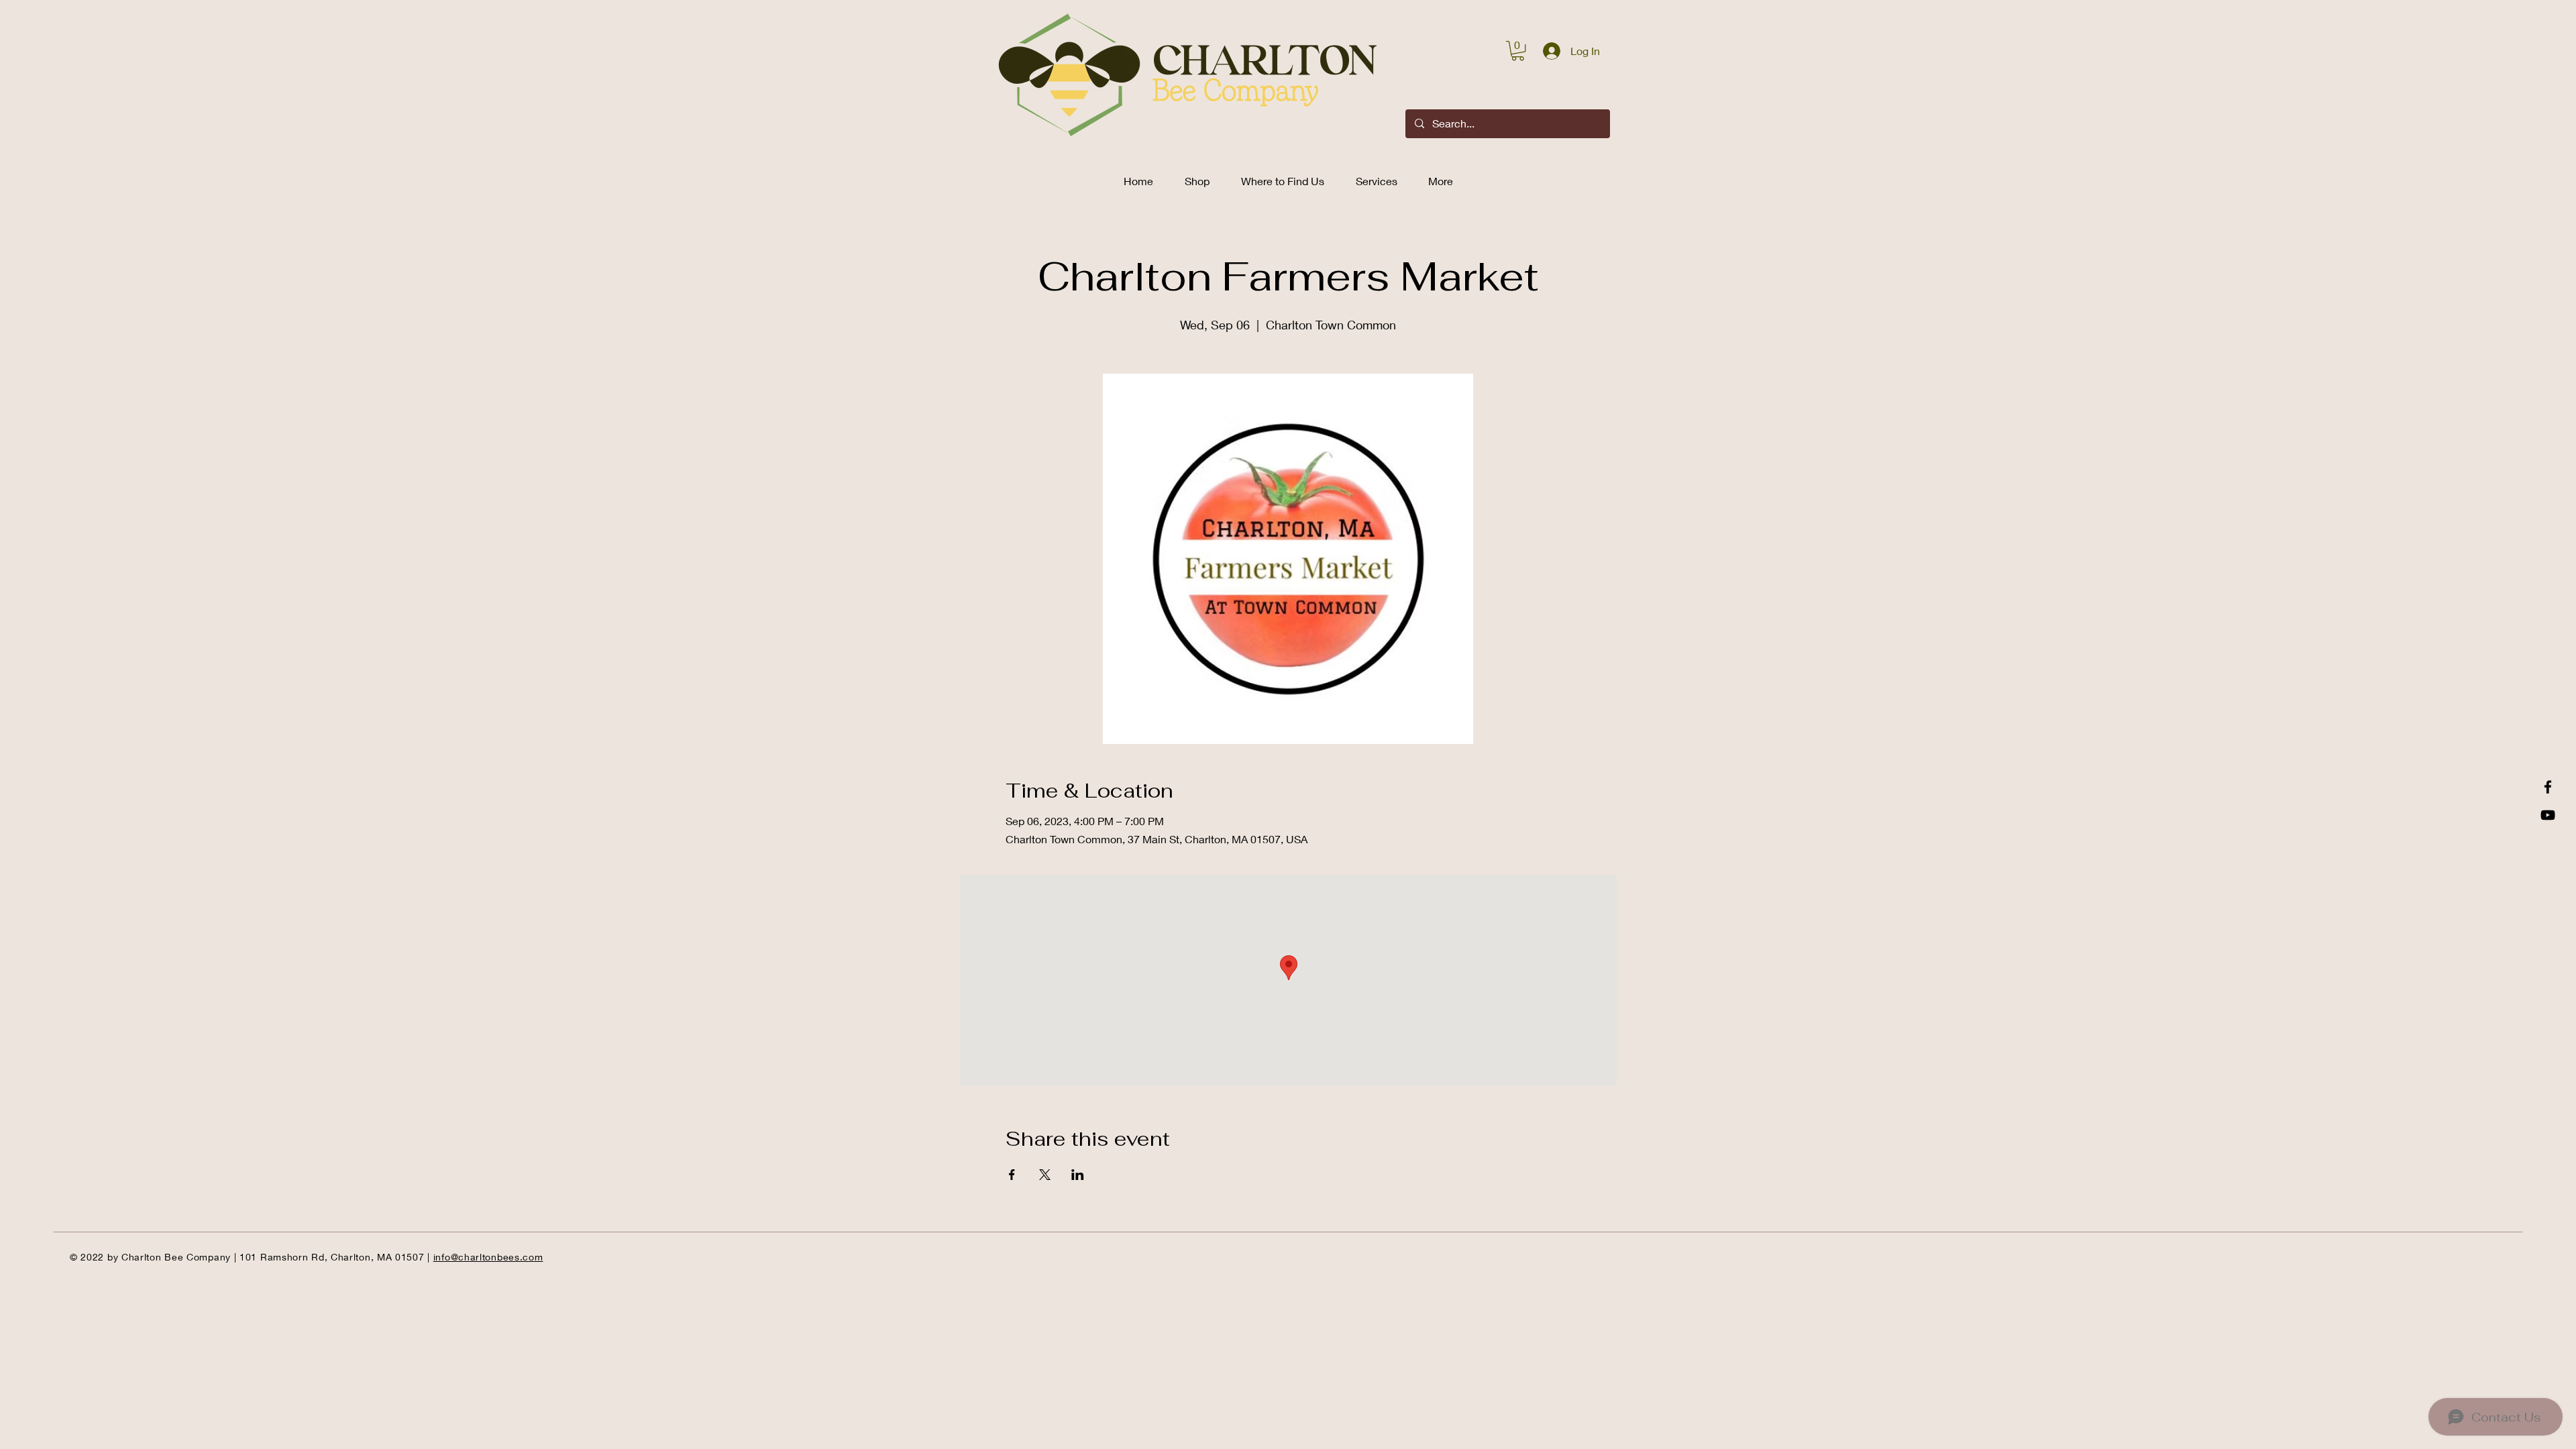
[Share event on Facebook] (1012, 1175)
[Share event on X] (1045, 1175)
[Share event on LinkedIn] (1078, 1175)
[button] (1518, 51)
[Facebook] (2548, 787)
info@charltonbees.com (488, 1257)
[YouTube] (2548, 815)
